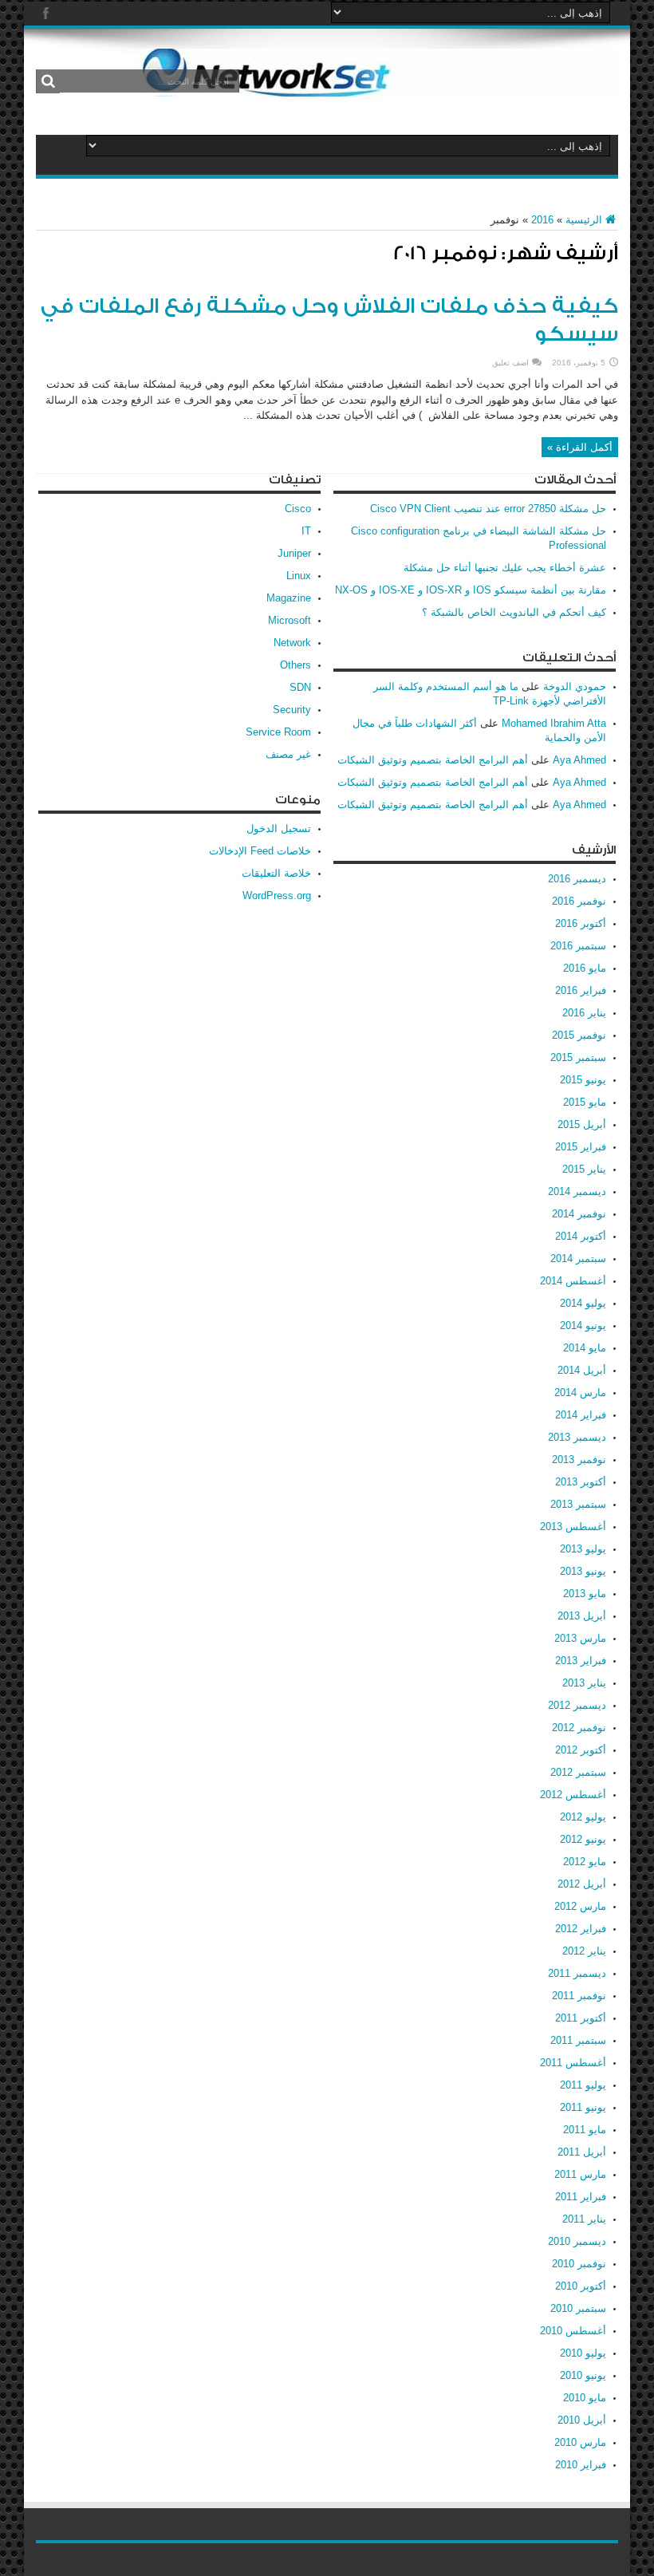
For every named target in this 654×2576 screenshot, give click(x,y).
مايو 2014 (585, 1348)
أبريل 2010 (582, 2420)
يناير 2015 (584, 1169)
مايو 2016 (585, 968)
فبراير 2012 (581, 1929)
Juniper (294, 553)
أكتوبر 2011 (581, 2018)
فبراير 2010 (581, 2465)
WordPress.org (277, 895)
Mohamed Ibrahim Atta (554, 723)
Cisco (298, 509)
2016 (542, 220)
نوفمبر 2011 (579, 1996)
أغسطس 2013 (573, 1527)
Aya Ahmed (579, 760)
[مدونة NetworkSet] (379, 85)
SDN (300, 687)
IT (306, 531)
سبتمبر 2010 (578, 2308)
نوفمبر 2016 (579, 901)
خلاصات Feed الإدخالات (260, 851)
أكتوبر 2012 (581, 1750)
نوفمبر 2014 (579, 1214)
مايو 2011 (585, 2130)
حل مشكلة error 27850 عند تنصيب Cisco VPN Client (488, 509)
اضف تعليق (510, 363)
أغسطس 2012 (573, 1795)
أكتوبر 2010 (581, 2286)
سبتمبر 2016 (578, 946)
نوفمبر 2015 (579, 1035)
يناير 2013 (584, 1683)
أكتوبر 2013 (581, 1482)
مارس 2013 (580, 1638)
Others (295, 665)
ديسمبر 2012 (577, 1705)
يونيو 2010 (583, 2375)
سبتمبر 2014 (578, 1258)
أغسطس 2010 (573, 2331)
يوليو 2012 (583, 1817)
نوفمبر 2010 (579, 2264)
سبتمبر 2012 (578, 1772)
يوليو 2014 (583, 1303)
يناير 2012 (584, 1951)
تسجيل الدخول (279, 828)
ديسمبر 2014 (577, 1191)
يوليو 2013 (583, 1549)
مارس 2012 (580, 1906)
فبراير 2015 (581, 1147)
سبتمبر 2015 (578, 1057)
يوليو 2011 (583, 2085)
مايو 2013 (585, 1594)
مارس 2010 (580, 2442)
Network (292, 643)
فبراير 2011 (581, 2197)
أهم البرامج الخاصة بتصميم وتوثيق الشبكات (433, 760)
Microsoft (290, 620)
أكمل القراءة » (580, 447)
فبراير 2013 (581, 1661)
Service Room (278, 732)
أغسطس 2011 (573, 2063)
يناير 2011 (584, 2219)
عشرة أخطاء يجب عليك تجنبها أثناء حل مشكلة (505, 568)
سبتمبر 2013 (578, 1504)
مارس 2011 (580, 2174)
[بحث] (48, 81)
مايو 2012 (585, 1862)
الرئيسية (584, 220)
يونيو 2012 (583, 1839)
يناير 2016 (584, 1013)
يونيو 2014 (583, 1325)
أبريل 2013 (582, 1616)
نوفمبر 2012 (579, 1728)
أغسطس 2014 (573, 1281)
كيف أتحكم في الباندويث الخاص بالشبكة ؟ (514, 612)
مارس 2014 (580, 1393)
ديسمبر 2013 (577, 1437)
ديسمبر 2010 (577, 2241)
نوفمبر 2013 (579, 1460)
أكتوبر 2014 (581, 1236)
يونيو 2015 (583, 1080)
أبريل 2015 (582, 1124)
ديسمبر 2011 (577, 1973)
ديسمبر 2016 (577, 879)
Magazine (289, 598)
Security (292, 710)
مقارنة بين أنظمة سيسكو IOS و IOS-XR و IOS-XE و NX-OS (471, 590)
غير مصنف (288, 754)
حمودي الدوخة (575, 686)
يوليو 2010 (583, 2353)
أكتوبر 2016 (581, 923)
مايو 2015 (585, 1102)
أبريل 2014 (582, 1370)
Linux (299, 576)
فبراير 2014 (581, 1415)
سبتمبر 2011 (578, 2040)
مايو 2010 (585, 2398)
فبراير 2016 (581, 990)
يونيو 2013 (583, 1571)
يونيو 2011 (583, 2107)
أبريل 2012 (582, 1884)
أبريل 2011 (582, 2152)
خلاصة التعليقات (276, 873)
